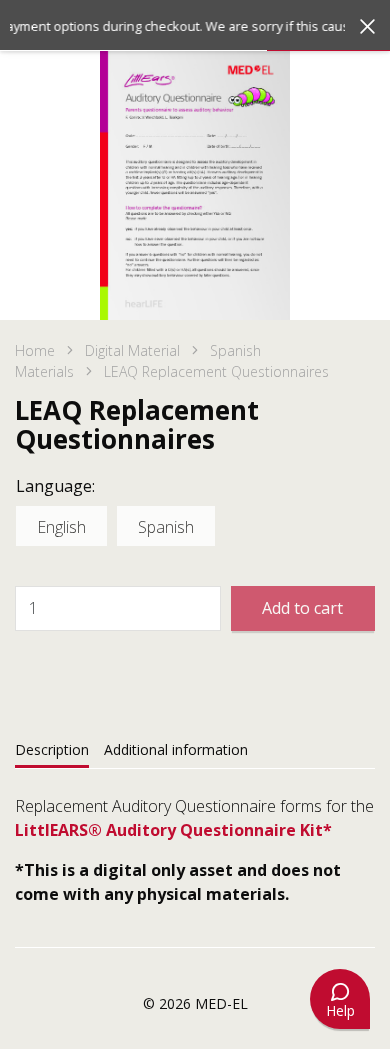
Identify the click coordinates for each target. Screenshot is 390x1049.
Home (35, 350)
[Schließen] (367, 26)
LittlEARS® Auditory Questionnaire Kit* (173, 830)
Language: (55, 486)
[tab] (52, 749)
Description (52, 749)
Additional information (176, 749)
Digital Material (132, 350)
